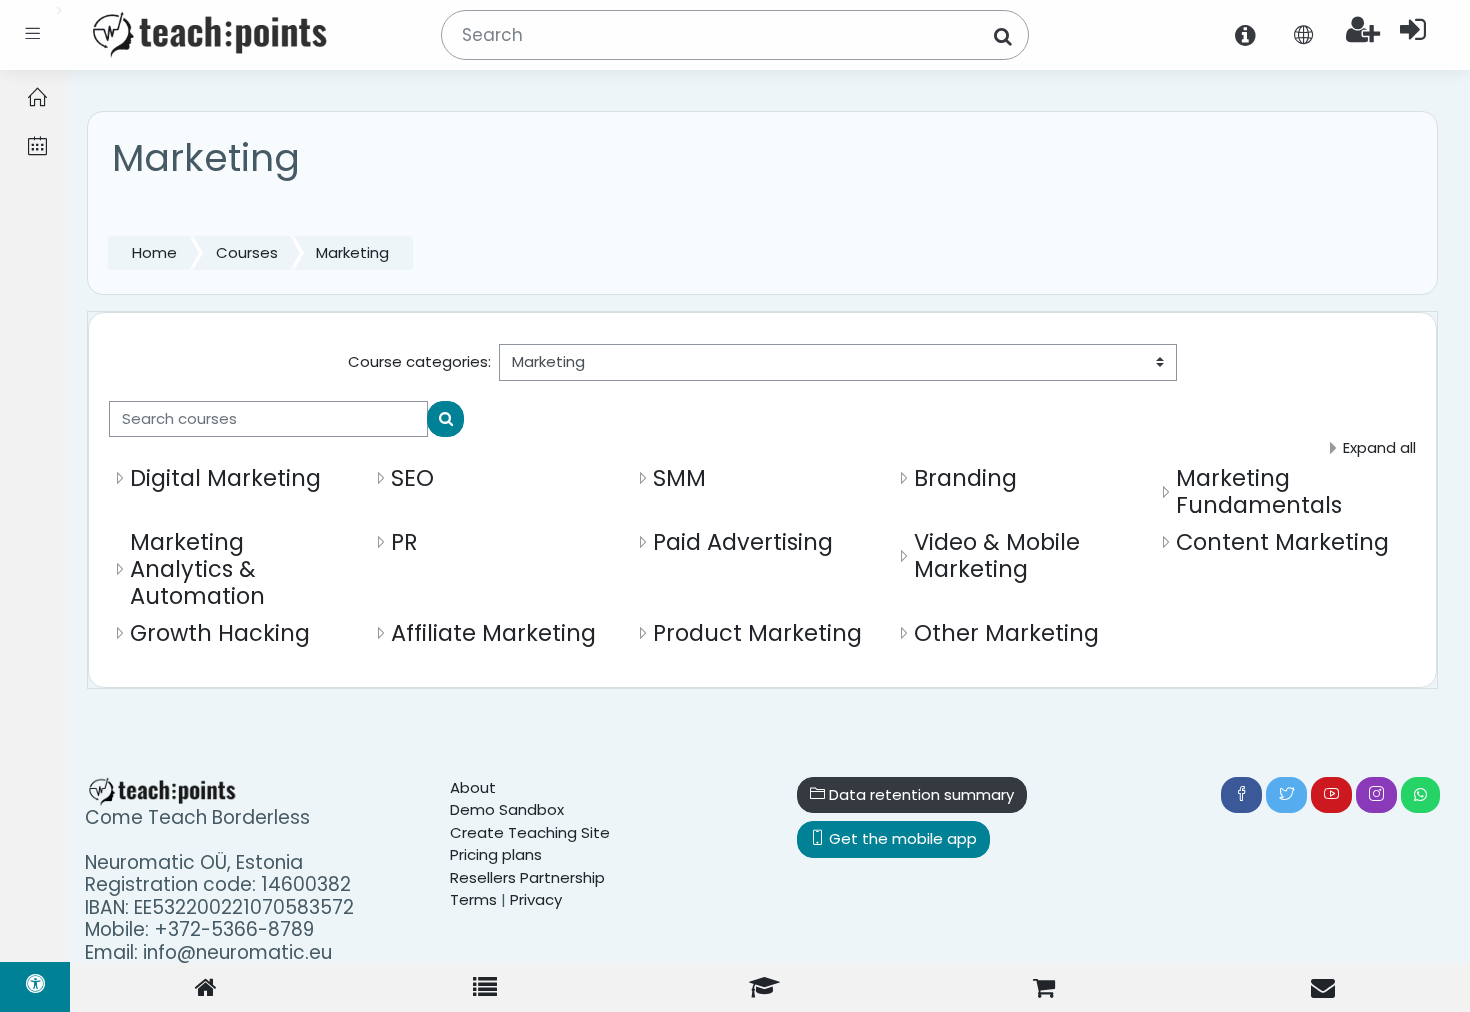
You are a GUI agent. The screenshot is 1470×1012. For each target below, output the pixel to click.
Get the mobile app (901, 838)
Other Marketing (1006, 633)
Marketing (352, 252)
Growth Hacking (220, 633)
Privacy (536, 899)
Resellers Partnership (527, 877)
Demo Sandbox (507, 809)
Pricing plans (496, 854)
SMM (679, 478)
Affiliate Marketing (493, 633)
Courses (247, 252)
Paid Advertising (743, 542)
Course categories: (419, 361)
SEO (412, 478)
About (473, 787)
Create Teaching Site (530, 832)
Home (154, 252)
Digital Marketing (225, 478)
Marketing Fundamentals (1259, 491)
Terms (473, 899)
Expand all (1379, 447)
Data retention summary (919, 794)
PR (404, 542)
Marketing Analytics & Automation (197, 569)
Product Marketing (757, 633)
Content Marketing (1282, 542)
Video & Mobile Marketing (997, 555)
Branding (965, 478)
